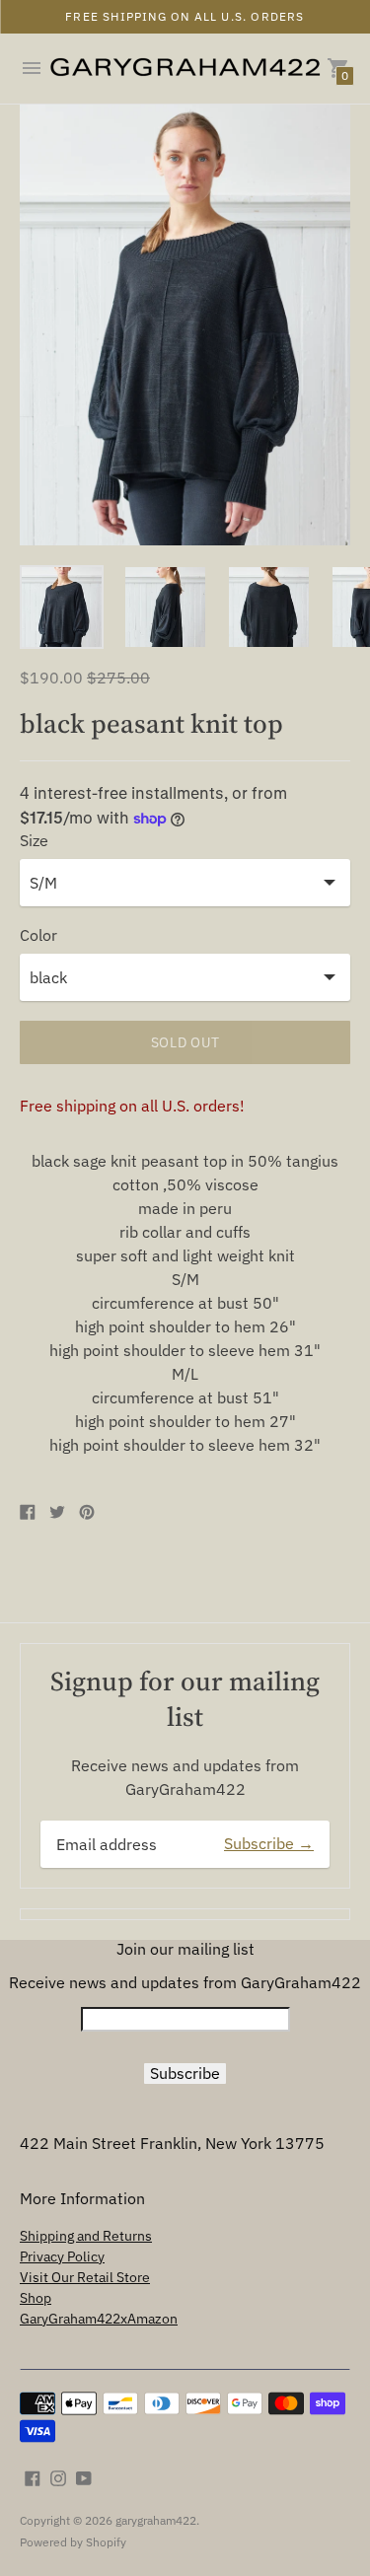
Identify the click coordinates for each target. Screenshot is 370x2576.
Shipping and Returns (86, 2236)
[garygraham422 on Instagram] (58, 2476)
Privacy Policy (62, 2256)
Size (34, 840)
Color (38, 935)
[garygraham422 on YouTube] (84, 2476)
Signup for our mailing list (185, 1698)
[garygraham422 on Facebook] (33, 2476)
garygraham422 (156, 2520)
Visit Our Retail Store (85, 2277)
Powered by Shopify (73, 2542)
